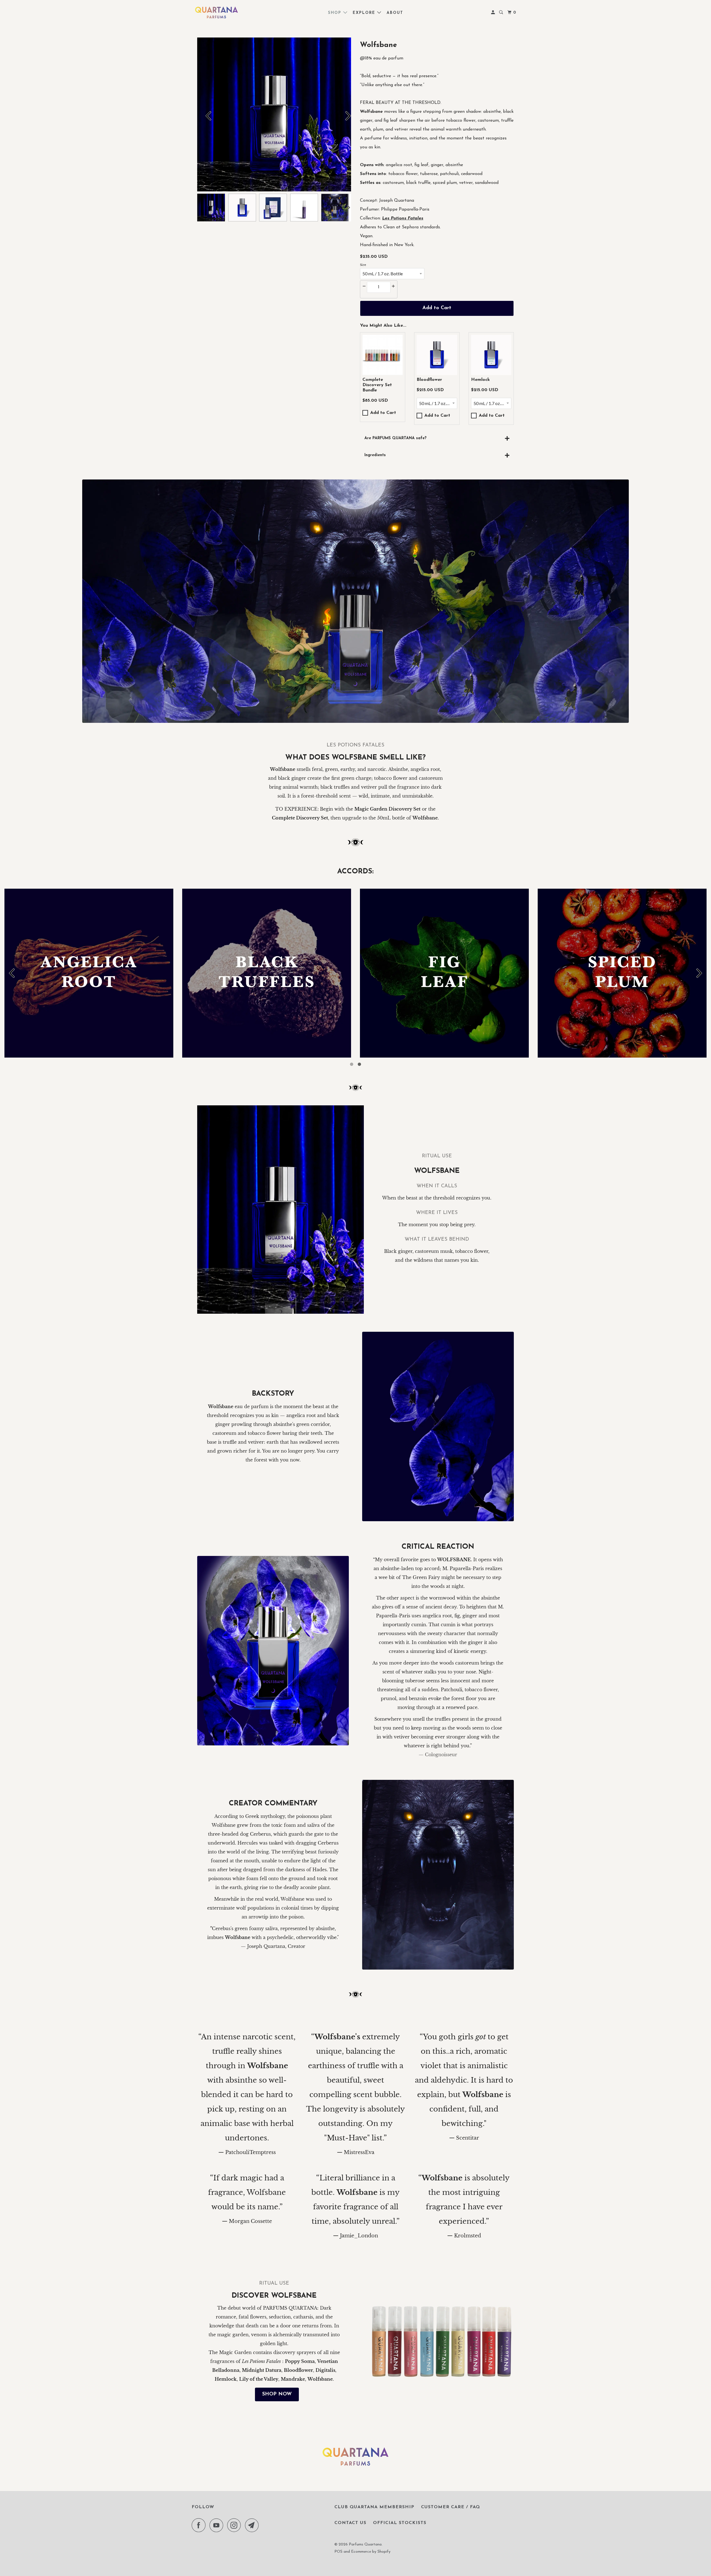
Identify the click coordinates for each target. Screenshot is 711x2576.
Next (344, 114)
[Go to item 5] (359, 1064)
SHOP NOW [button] (277, 2394)
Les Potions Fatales (403, 218)
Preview (204, 114)
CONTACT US (350, 2523)
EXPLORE (365, 13)
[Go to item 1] (352, 1064)
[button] (383, 355)
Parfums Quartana (365, 2544)
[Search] (502, 13)
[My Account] (494, 13)
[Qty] (364, 286)
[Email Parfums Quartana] (253, 2525)
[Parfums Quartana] (217, 13)
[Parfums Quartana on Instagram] (236, 2525)
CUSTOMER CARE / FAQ (450, 2507)
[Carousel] (274, 114)
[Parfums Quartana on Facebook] (200, 2525)
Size (363, 265)
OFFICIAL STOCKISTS (400, 2523)
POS (338, 2552)
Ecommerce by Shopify (371, 2552)
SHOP (336, 13)
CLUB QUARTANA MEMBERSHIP (374, 2507)
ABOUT (395, 13)
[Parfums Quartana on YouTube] (218, 2525)
